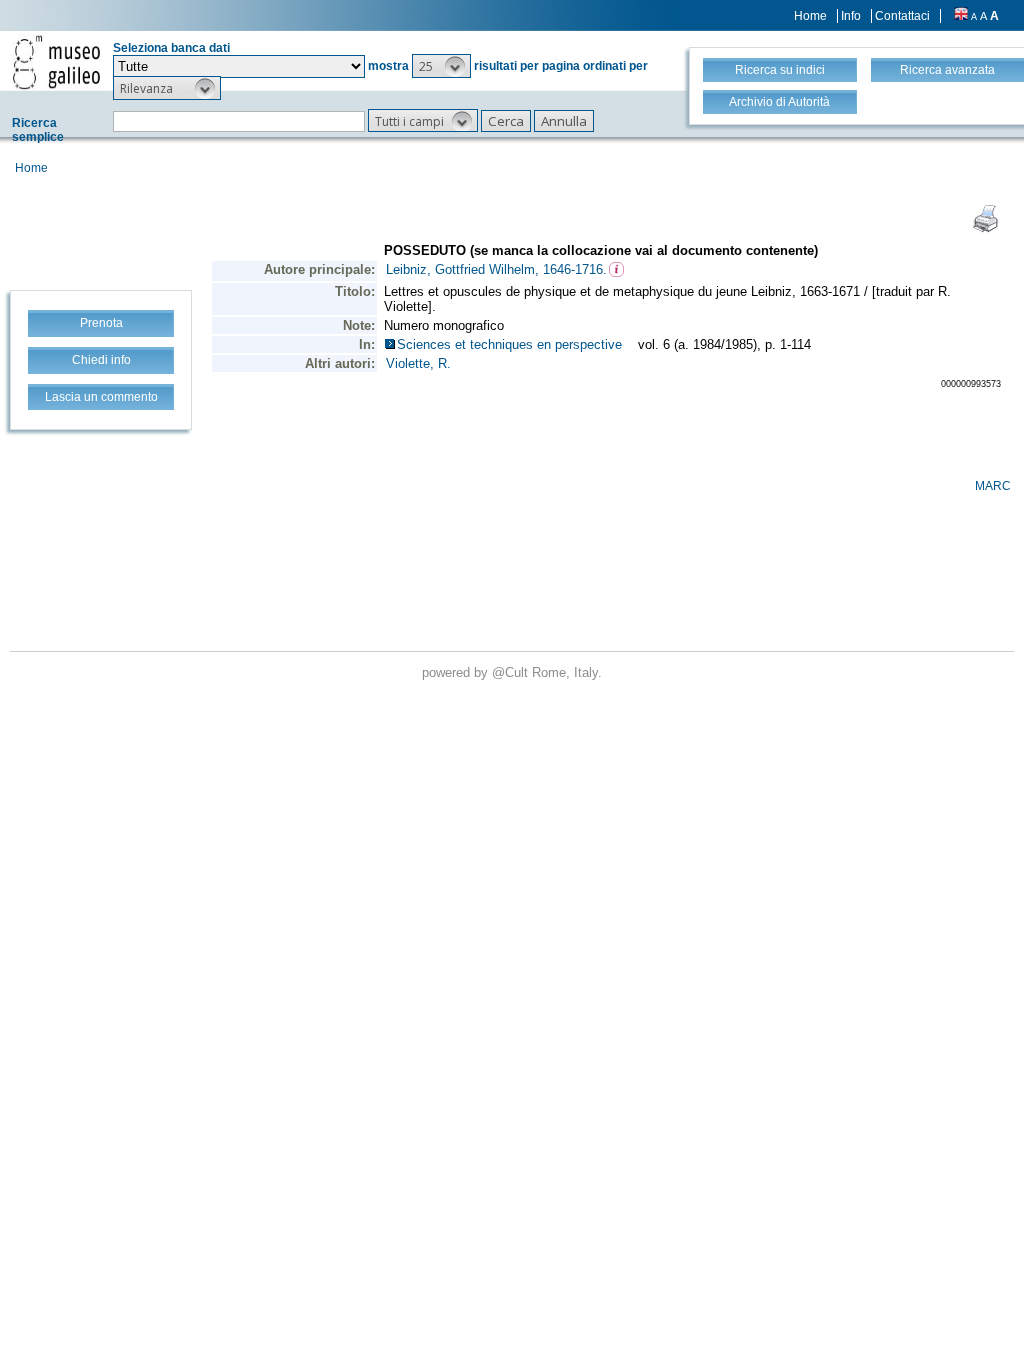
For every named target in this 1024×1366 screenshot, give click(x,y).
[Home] (56, 62)
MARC (993, 486)
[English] (961, 16)
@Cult (512, 672)
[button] (441, 66)
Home (810, 16)
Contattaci (902, 16)
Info (851, 16)
